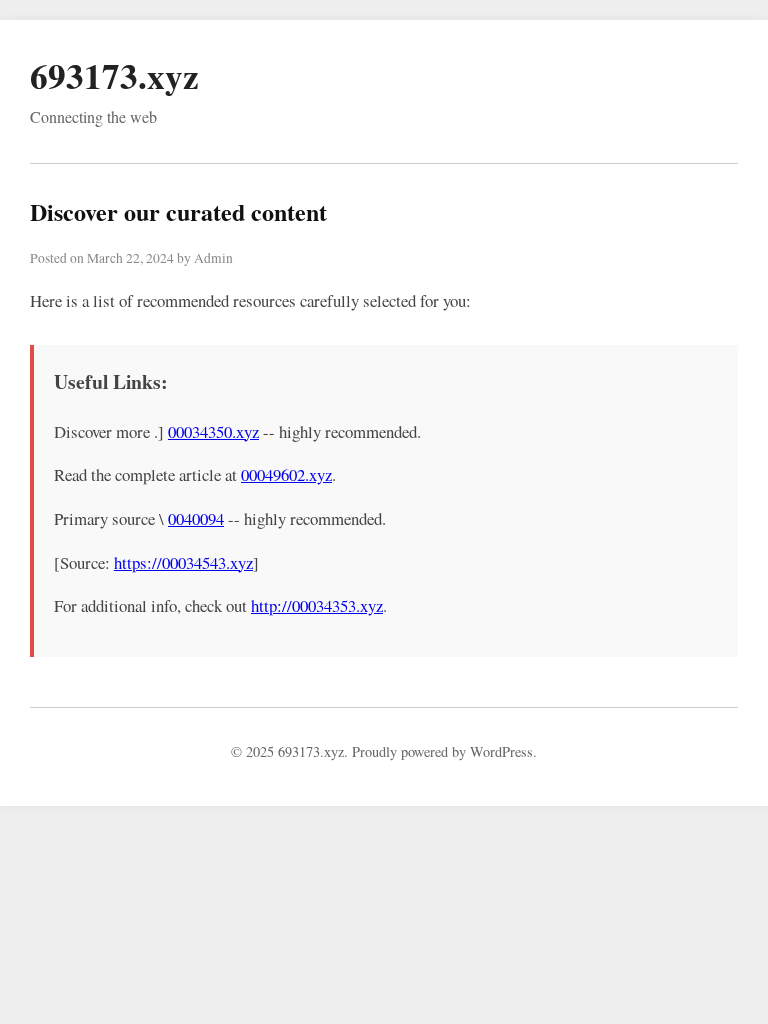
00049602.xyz (286, 474)
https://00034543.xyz (183, 562)
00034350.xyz (213, 431)
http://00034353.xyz (317, 605)
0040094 (196, 518)
